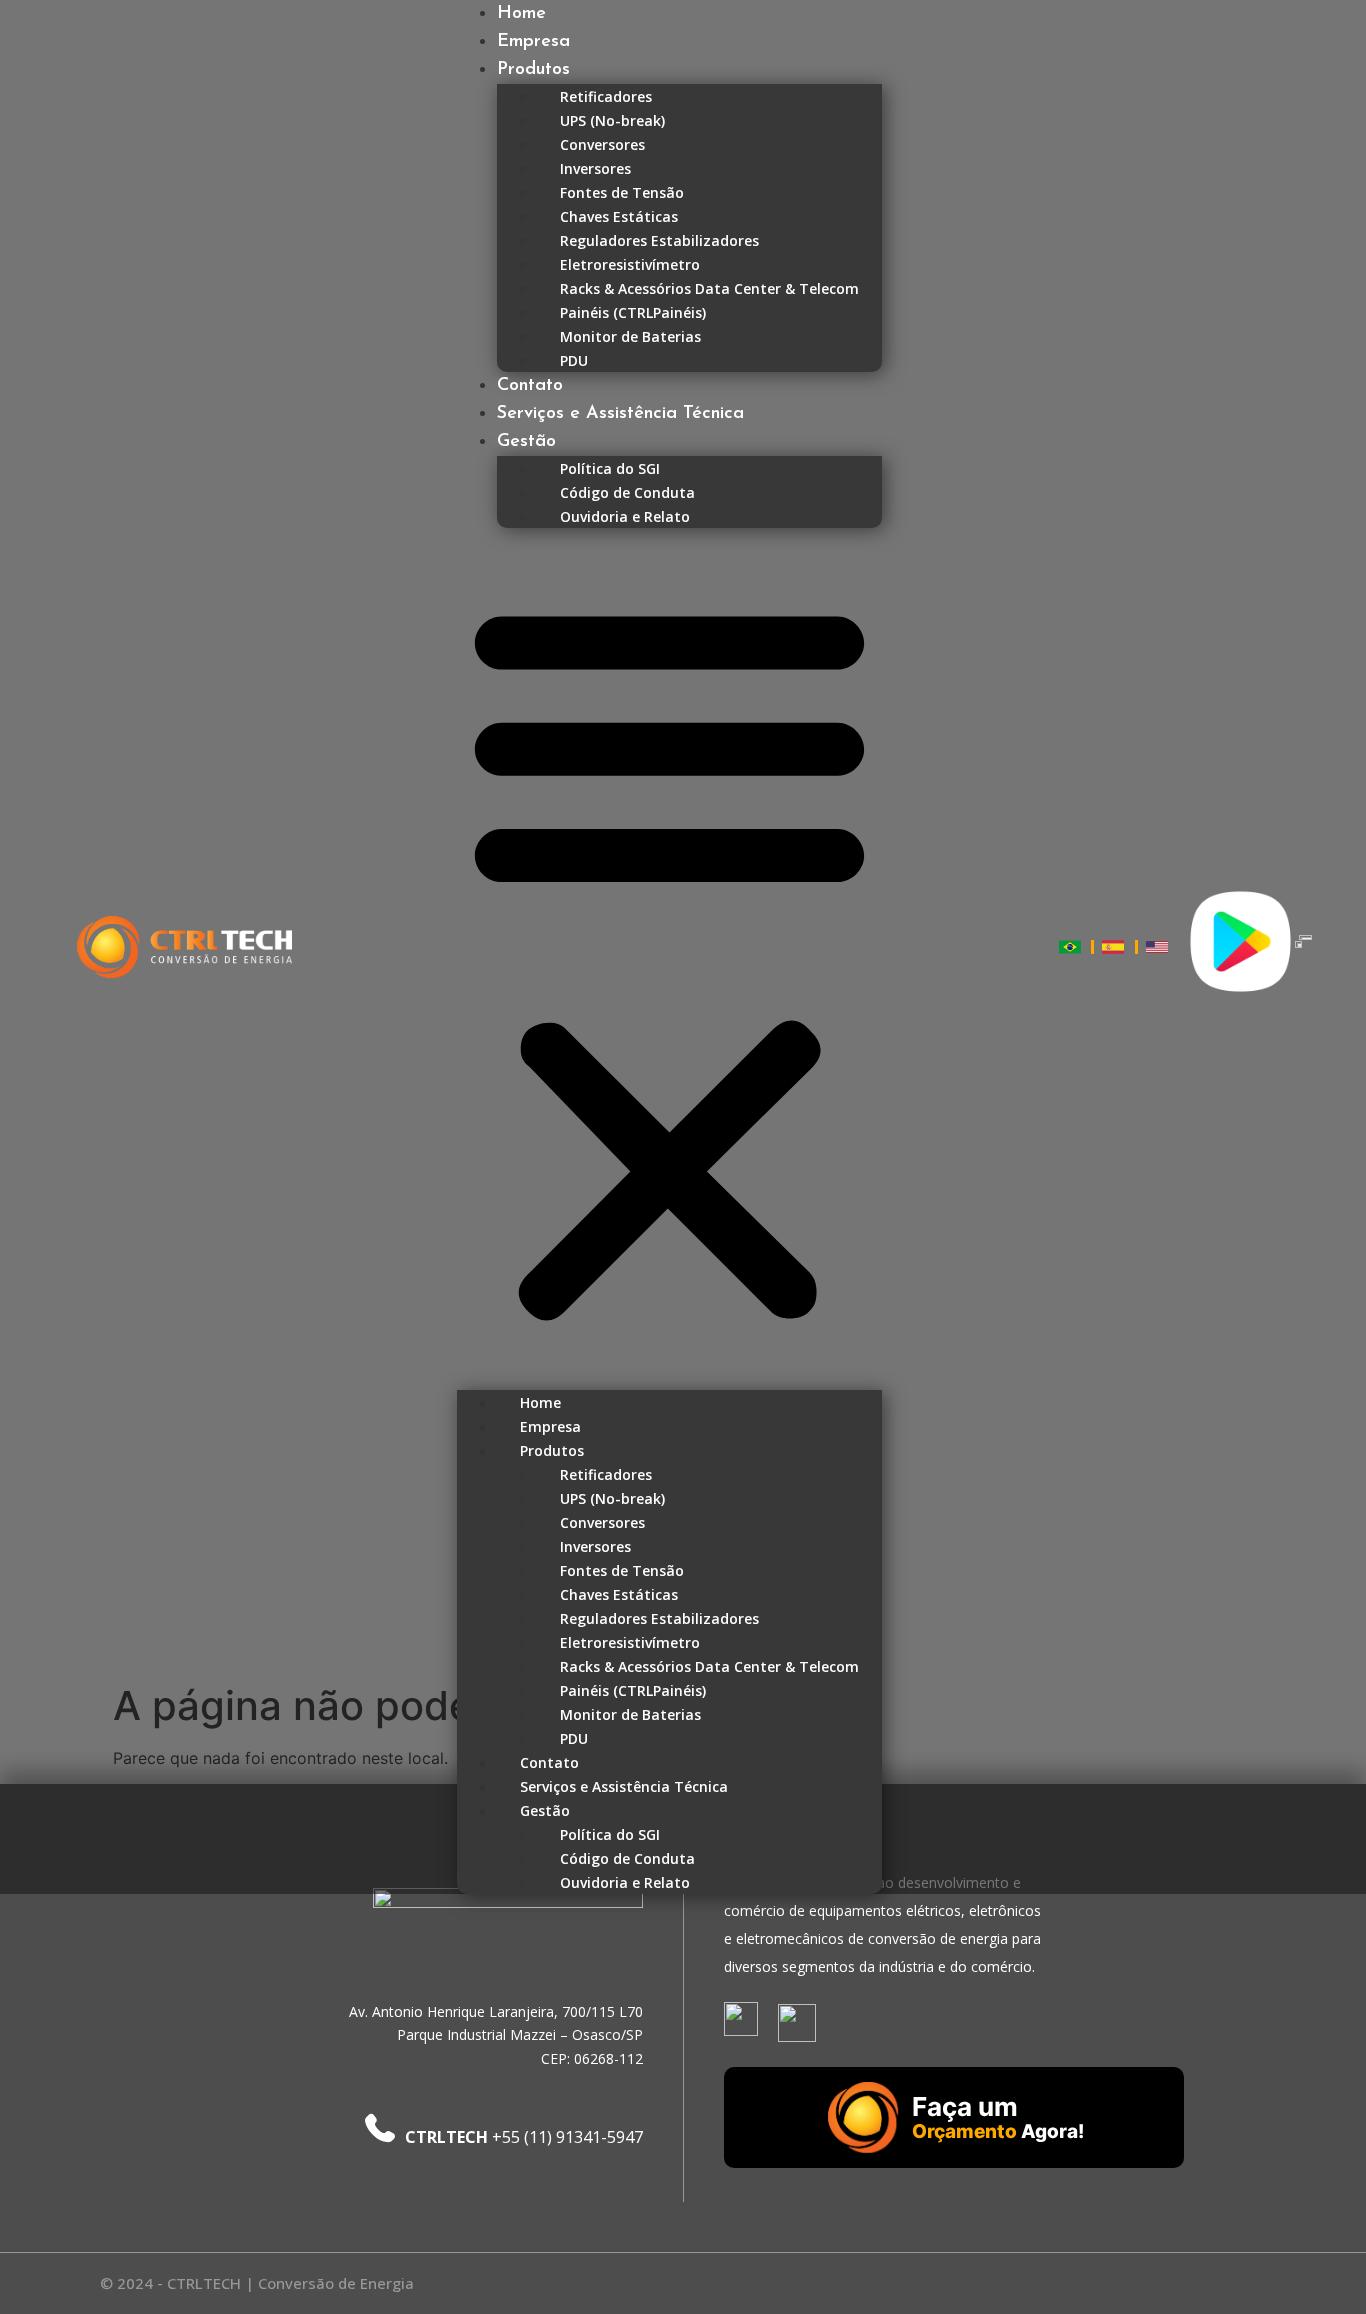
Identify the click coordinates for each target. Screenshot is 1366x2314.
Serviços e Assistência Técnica (620, 414)
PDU (574, 360)
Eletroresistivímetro (630, 264)
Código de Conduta (627, 492)
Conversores (602, 144)
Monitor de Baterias (630, 336)
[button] (669, 959)
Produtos (533, 70)
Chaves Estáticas (619, 216)
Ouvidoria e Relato (625, 516)
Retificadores (606, 96)
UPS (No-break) (612, 120)
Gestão (526, 442)
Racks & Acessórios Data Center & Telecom (709, 288)
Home (521, 14)
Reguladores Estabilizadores (659, 240)
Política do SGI (610, 468)
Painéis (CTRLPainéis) (633, 312)
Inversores (595, 168)
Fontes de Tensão (622, 192)
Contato (530, 386)
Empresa (533, 42)
